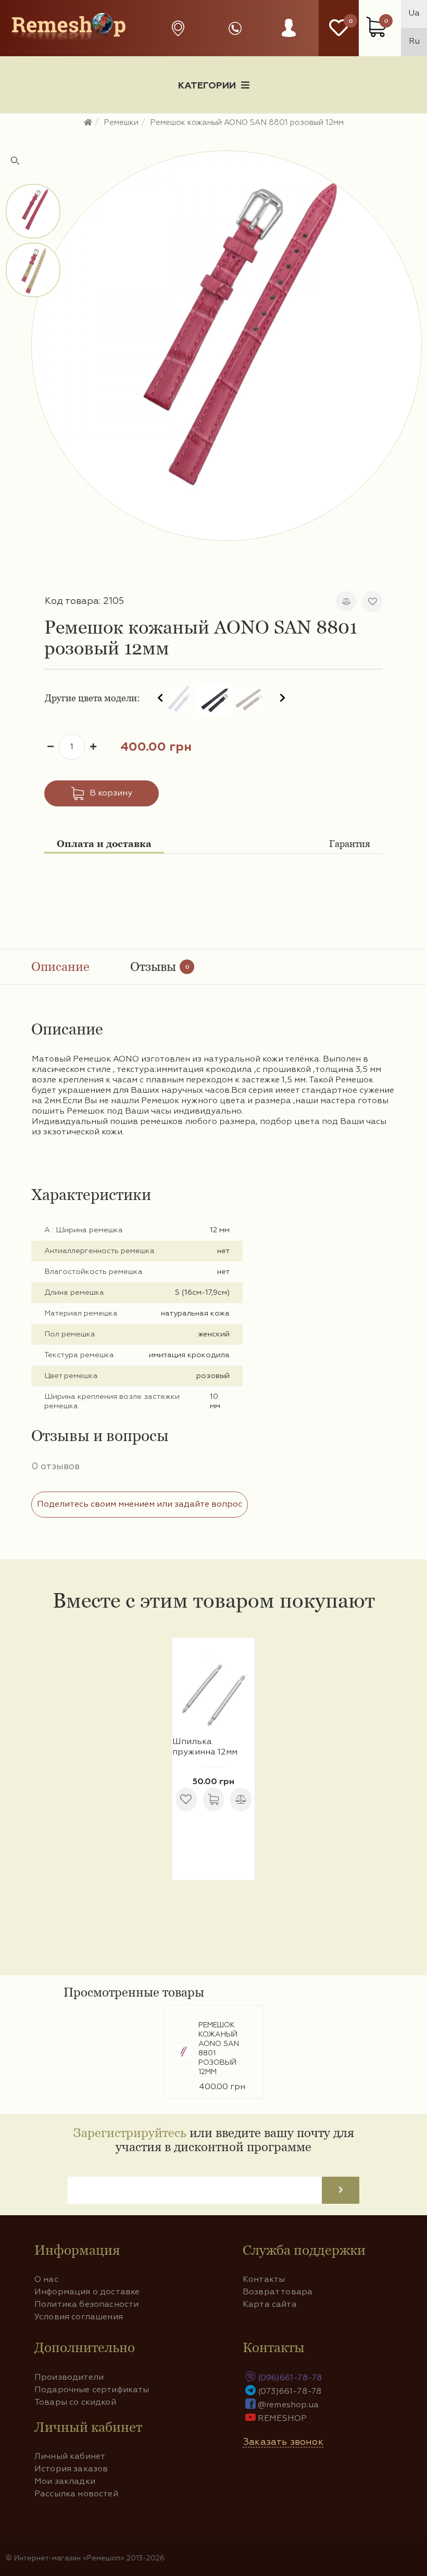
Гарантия (350, 844)
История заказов (71, 2469)
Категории (207, 86)
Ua (414, 14)
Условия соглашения (79, 2317)
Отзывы (160, 967)
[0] (339, 28)
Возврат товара (278, 2292)
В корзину (111, 793)
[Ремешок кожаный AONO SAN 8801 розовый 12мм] (227, 346)
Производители (69, 2378)
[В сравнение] (346, 601)
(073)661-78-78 (290, 2392)
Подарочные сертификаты (92, 2390)
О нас (46, 2280)
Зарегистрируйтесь (130, 2133)
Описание (60, 967)
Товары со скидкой (75, 2403)
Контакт (379, 122)
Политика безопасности (86, 2305)
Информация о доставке (243, 122)
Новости (107, 122)
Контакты (264, 2280)
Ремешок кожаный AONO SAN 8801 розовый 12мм (219, 2049)
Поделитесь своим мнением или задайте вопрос (140, 1505)
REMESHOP (282, 2419)
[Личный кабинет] (289, 38)
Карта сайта (270, 2305)
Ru (414, 42)
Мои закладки (65, 2482)
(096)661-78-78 (290, 2378)
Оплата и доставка (104, 844)
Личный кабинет (70, 2457)
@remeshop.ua (288, 2405)
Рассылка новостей (76, 2494)
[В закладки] (372, 601)
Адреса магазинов (181, 28)
